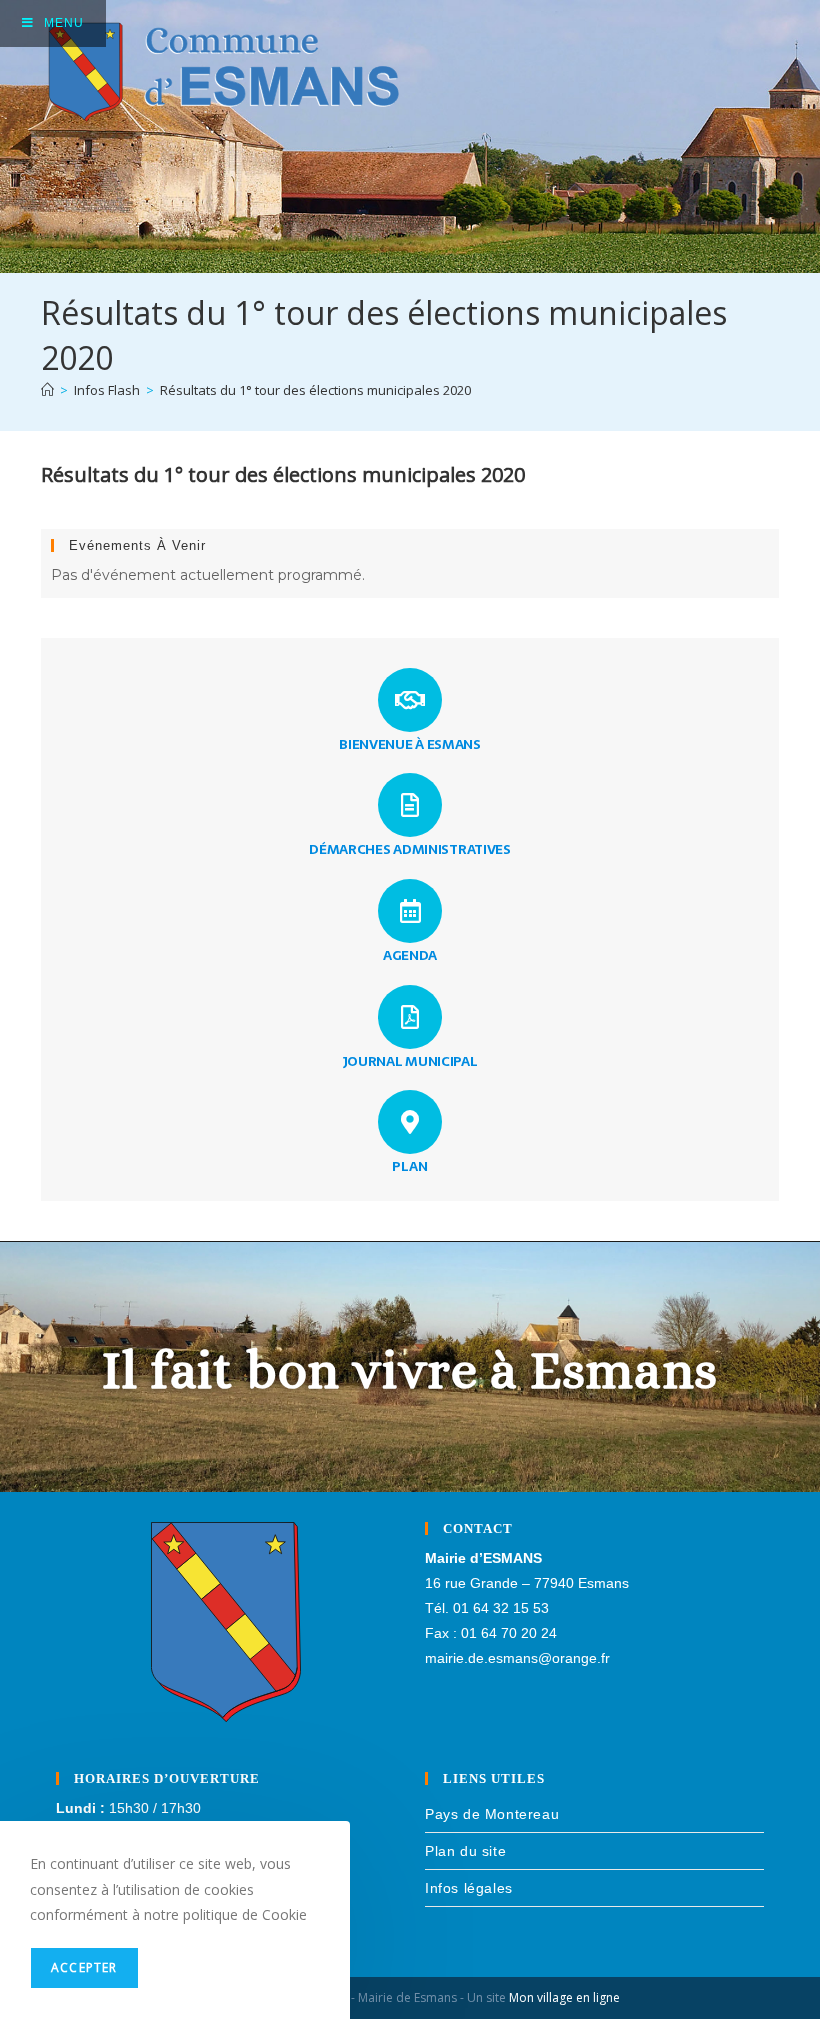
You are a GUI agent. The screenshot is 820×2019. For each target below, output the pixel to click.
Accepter (84, 1967)
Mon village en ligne (564, 1997)
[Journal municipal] (410, 1017)
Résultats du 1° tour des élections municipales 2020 (315, 390)
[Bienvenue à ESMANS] (410, 700)
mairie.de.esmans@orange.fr (517, 1658)
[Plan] (410, 1122)
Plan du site (465, 1851)
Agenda (410, 955)
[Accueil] (47, 390)
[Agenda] (410, 911)
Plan (410, 1166)
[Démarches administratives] (410, 805)
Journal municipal (410, 1061)
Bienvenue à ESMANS (410, 744)
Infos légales (469, 1888)
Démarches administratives (410, 849)
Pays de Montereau (492, 1814)
